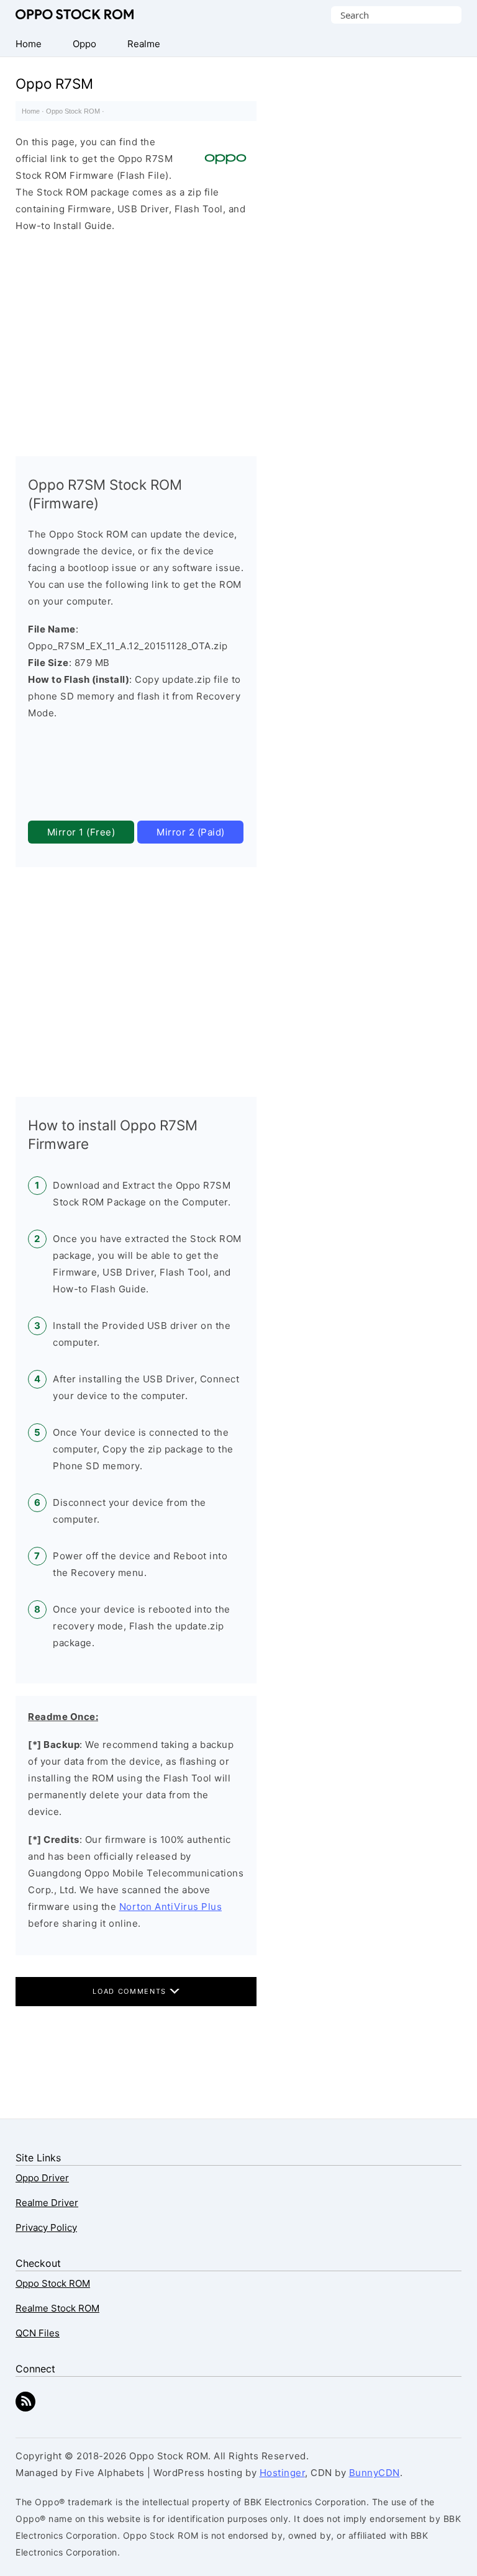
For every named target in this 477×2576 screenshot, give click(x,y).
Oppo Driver (42, 2178)
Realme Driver (47, 2203)
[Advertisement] (136, 341)
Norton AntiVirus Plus (171, 1907)
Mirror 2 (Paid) (191, 832)
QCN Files (38, 2333)
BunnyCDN (375, 2473)
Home (31, 111)
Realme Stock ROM (57, 2308)
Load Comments (131, 1991)
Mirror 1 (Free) (81, 832)
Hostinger (283, 2473)
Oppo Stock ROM (75, 15)
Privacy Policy (46, 2227)
